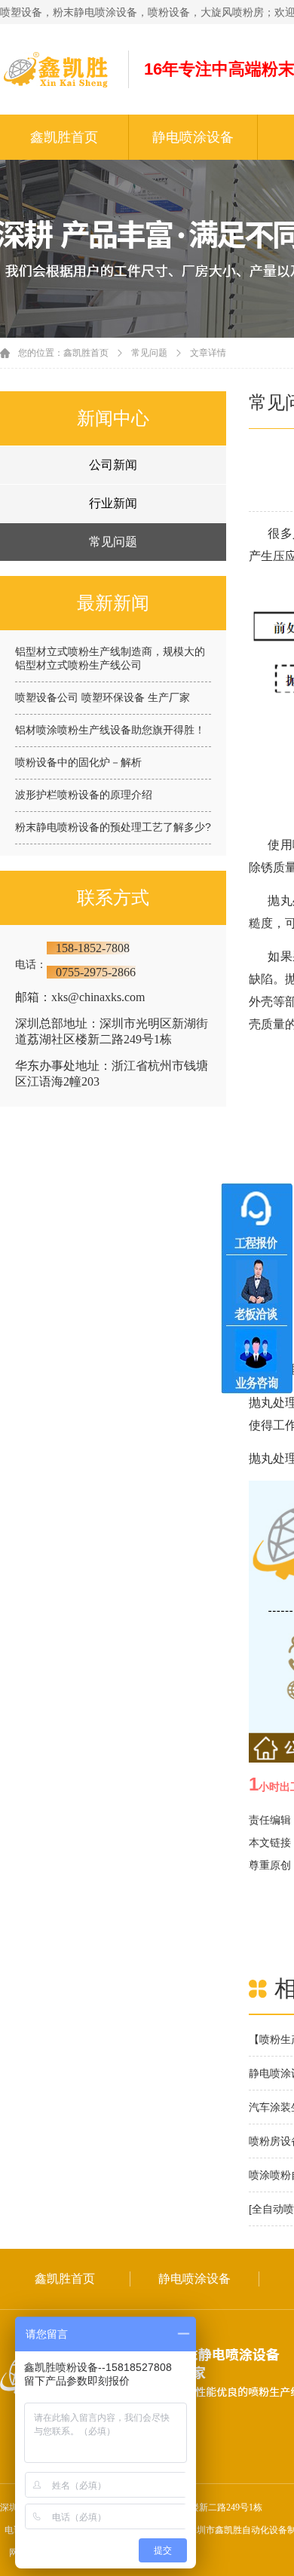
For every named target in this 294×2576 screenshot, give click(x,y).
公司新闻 (113, 465)
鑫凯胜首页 (64, 137)
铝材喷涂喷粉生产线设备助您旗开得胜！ (110, 730)
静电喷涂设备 (193, 137)
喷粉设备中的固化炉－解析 (78, 762)
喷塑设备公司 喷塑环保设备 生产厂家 (103, 697)
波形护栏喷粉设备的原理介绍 (84, 795)
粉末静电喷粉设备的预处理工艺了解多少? (113, 827)
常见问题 (149, 353)
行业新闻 (113, 503)
